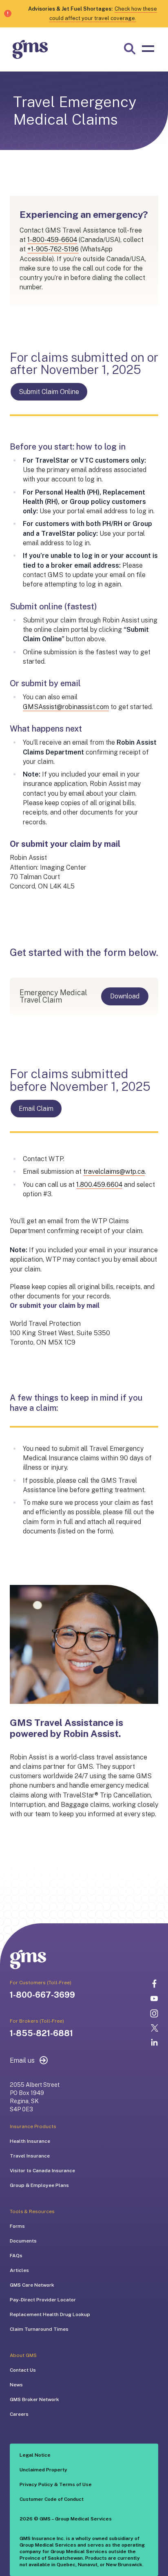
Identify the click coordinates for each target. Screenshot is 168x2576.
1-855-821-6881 (41, 2033)
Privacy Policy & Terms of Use (56, 2484)
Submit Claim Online (49, 392)
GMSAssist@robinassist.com (66, 707)
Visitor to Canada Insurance (42, 2171)
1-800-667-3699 (42, 1995)
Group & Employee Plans (39, 2185)
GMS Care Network (32, 2285)
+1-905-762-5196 (53, 249)
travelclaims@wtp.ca (114, 1172)
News (16, 2385)
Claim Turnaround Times (39, 2329)
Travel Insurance (30, 2156)
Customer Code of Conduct (52, 2499)
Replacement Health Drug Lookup (50, 2314)
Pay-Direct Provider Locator (43, 2300)
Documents (23, 2241)
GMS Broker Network (34, 2399)
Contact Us (23, 2370)
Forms (17, 2226)
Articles (19, 2270)
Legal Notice (35, 2455)
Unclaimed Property (43, 2470)
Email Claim (36, 1109)
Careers (19, 2414)
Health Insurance (30, 2141)
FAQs (16, 2256)
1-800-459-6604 (52, 240)
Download (125, 996)
